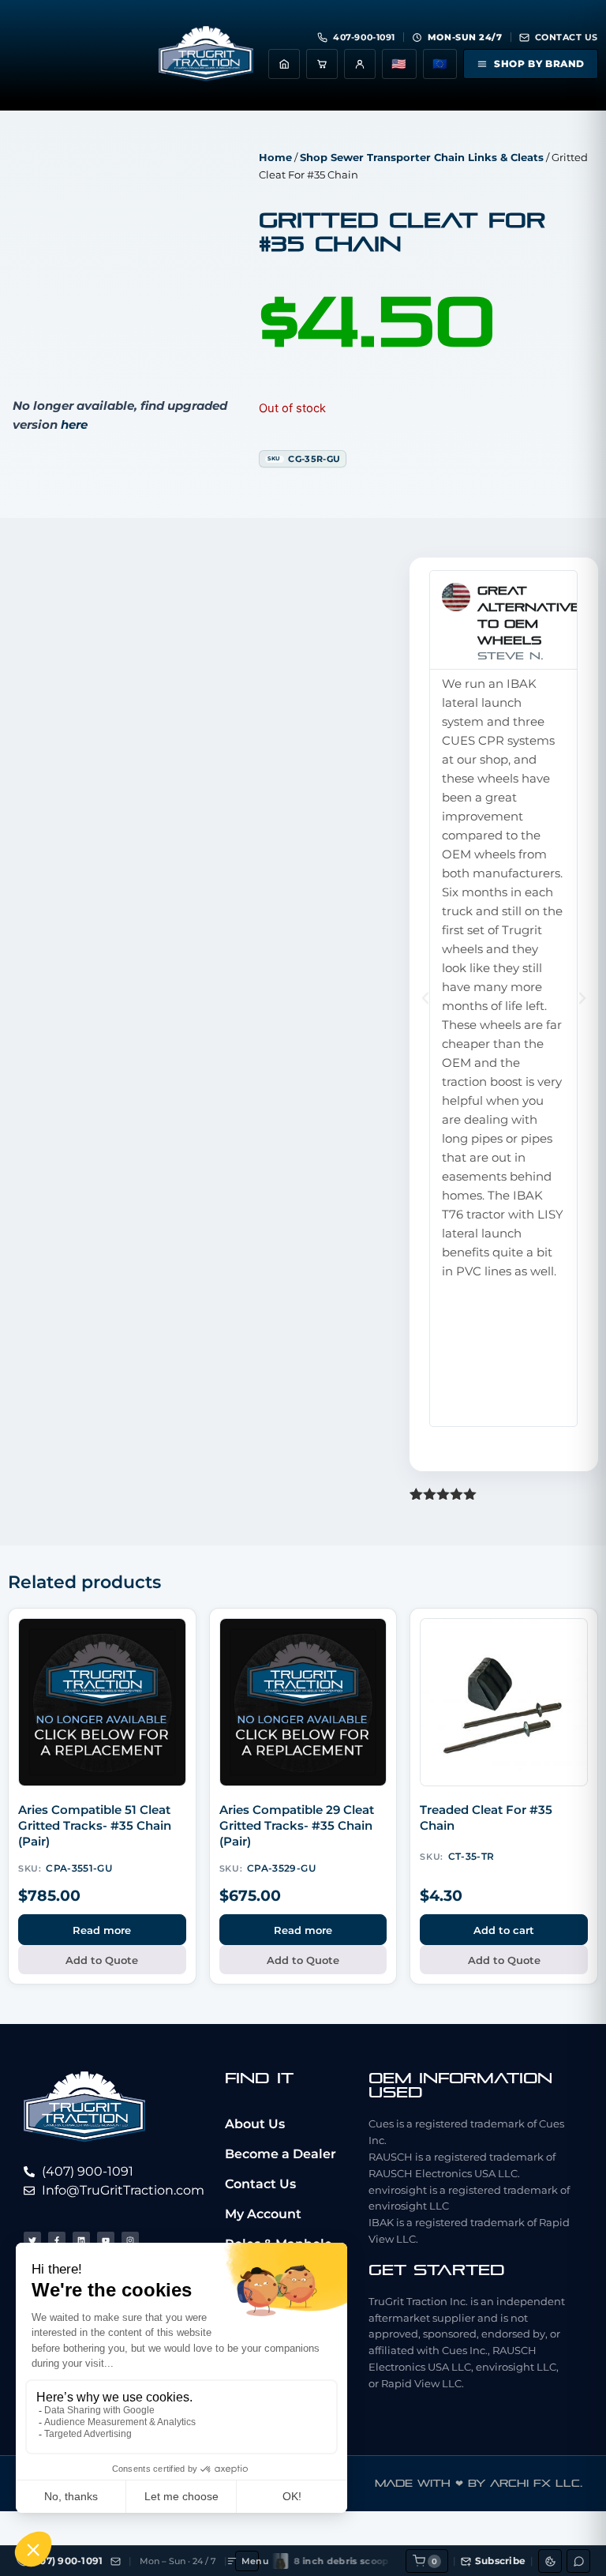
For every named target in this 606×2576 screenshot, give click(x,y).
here (74, 424)
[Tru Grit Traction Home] (206, 55)
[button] (425, 998)
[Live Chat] (578, 2561)
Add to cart (504, 1930)
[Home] (284, 64)
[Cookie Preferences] (550, 2561)
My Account (263, 2214)
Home (275, 157)
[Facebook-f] (57, 2240)
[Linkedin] (81, 2240)
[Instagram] (130, 2240)
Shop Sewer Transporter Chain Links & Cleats (422, 157)
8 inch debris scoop (314, 2561)
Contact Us (260, 2184)
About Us (255, 2124)
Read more (102, 1930)
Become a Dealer (281, 2154)
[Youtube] (106, 2240)
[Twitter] (32, 2240)
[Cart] (322, 64)
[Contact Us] (116, 2561)
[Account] (360, 64)
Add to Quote (102, 1960)
